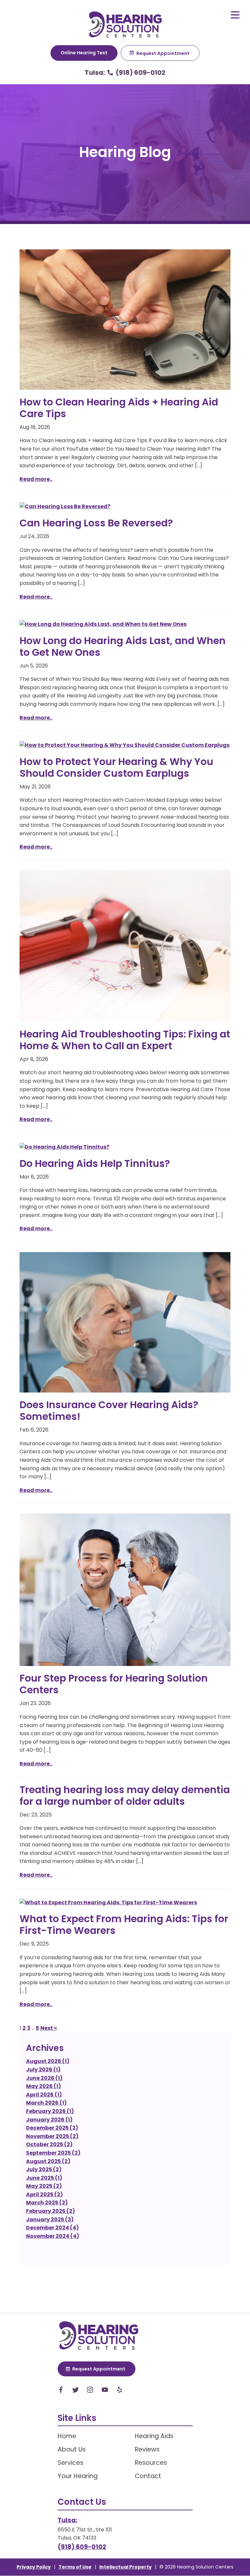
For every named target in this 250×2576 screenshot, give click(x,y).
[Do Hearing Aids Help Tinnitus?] (125, 1147)
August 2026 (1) (48, 2061)
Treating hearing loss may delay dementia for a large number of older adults (125, 1796)
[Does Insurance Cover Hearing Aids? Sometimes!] (125, 1322)
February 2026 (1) (50, 2111)
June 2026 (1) (44, 2078)
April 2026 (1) (44, 2095)
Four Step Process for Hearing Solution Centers (114, 1684)
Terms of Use (75, 2567)
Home (67, 2436)
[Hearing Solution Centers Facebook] (61, 2391)
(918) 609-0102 (140, 73)
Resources (151, 2463)
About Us (72, 2449)
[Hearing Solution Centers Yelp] (119, 2391)
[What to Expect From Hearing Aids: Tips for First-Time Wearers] (125, 1903)
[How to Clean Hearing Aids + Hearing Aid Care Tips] (125, 320)
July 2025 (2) (44, 2169)
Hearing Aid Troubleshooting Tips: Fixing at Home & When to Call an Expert (125, 1040)
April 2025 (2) (44, 2194)
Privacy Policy (34, 2567)
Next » (49, 2028)
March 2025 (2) (47, 2203)
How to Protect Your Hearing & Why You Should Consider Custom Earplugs (116, 767)
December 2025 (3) (52, 2128)
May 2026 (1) (43, 2086)
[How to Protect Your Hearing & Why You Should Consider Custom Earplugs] (125, 745)
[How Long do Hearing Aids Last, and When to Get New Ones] (125, 624)
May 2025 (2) (44, 2186)
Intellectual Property (125, 2567)
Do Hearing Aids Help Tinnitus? (95, 1163)
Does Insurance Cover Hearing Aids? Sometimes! (109, 1411)
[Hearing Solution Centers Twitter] (76, 2391)
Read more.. (36, 479)
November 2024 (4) (53, 2236)
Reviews (147, 2449)
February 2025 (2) (50, 2211)
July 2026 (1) (43, 2070)
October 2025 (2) (49, 2144)
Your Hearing (78, 2476)
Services (70, 2463)
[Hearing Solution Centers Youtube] (105, 2391)
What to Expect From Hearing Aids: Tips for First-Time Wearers (124, 1925)
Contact (148, 2476)
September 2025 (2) (53, 2153)
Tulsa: (95, 73)
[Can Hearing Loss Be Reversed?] (125, 507)
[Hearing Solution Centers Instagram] (90, 2391)
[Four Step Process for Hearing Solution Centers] (125, 1590)
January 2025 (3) (50, 2219)
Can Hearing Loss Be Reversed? (96, 523)
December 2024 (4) (52, 2228)
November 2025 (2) (52, 2136)
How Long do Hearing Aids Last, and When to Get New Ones (123, 647)
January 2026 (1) (49, 2120)
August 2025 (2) (48, 2161)
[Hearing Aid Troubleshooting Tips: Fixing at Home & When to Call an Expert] (125, 946)
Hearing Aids (154, 2436)
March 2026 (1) (46, 2103)
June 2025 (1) (44, 2178)
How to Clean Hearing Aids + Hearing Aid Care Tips (119, 408)
